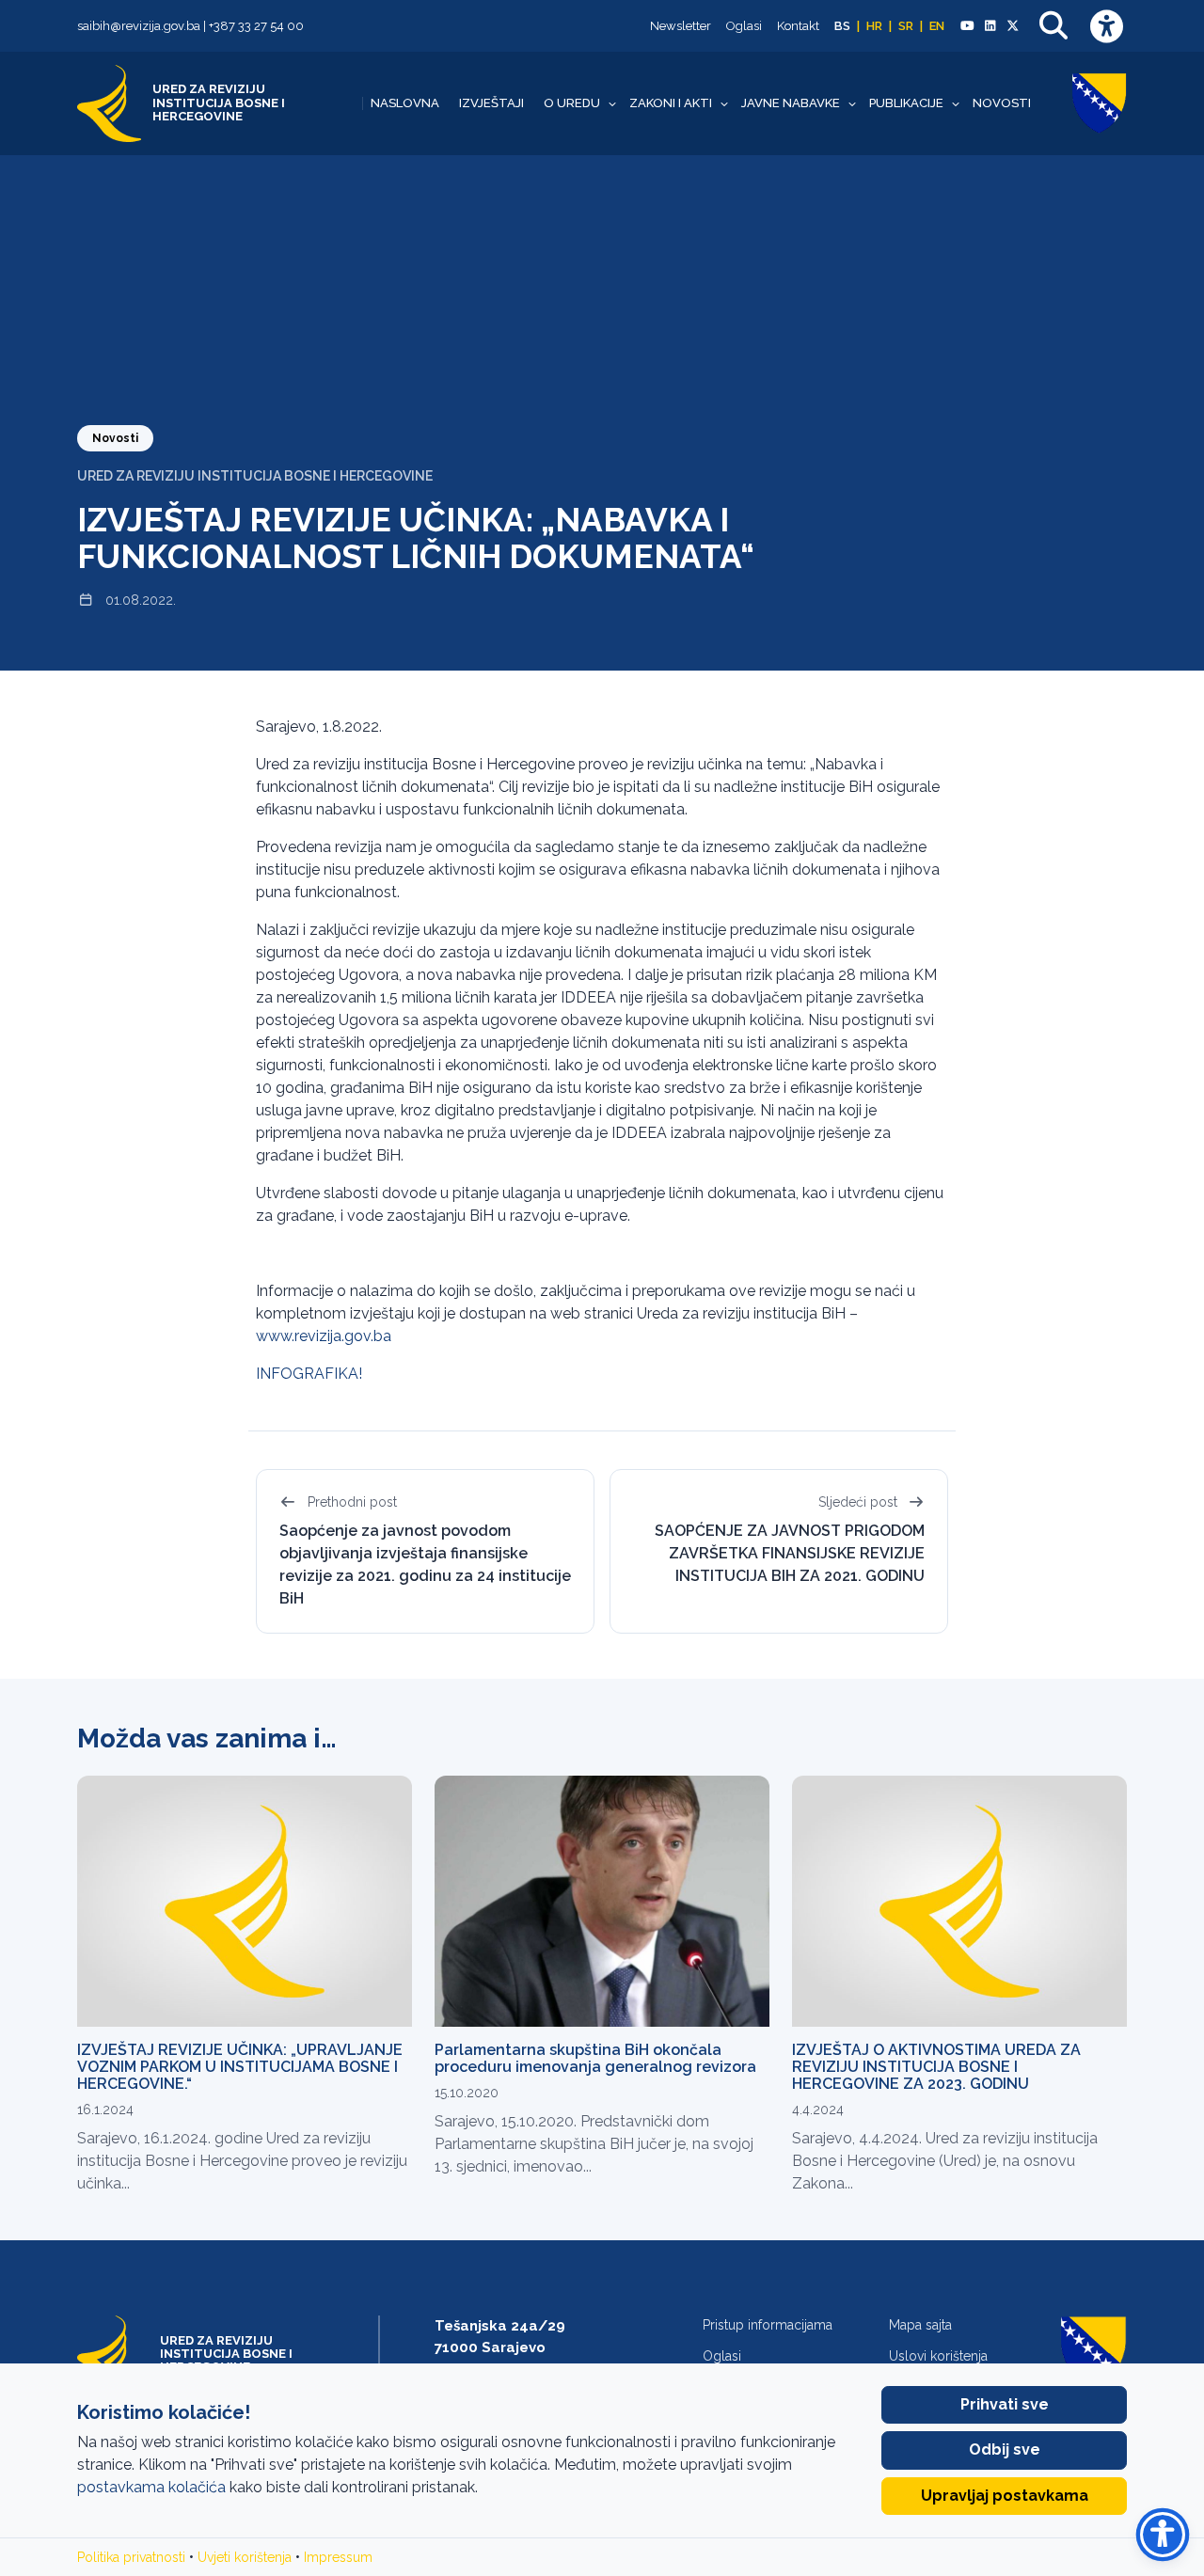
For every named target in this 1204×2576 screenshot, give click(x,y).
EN (937, 26)
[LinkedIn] (990, 26)
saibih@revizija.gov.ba (139, 26)
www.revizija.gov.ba (324, 1336)
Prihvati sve (1005, 2404)
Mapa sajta (920, 2325)
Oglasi (744, 26)
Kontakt (798, 26)
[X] (1013, 26)
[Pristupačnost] (1106, 26)
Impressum (338, 2557)
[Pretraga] (1053, 26)
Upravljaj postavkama (1005, 2496)
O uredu (572, 103)
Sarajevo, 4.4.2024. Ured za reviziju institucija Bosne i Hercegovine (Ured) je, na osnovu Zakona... (945, 2161)
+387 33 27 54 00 (256, 26)
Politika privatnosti (131, 2557)
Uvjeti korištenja (245, 2557)
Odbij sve (1005, 2450)
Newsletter (681, 26)
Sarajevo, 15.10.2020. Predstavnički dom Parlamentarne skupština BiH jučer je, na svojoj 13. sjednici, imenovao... (594, 2144)
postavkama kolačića (151, 2487)
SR (906, 26)
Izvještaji (491, 103)
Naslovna (405, 103)
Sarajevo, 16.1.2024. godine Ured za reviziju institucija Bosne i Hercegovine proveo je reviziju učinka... (242, 2161)
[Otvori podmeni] (612, 103)
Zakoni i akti (671, 103)
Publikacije (906, 103)
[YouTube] (967, 26)
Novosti (1002, 103)
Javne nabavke (791, 103)
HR (874, 26)
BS (842, 26)
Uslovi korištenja (938, 2356)
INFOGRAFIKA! (309, 1374)
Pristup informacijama (768, 2325)
